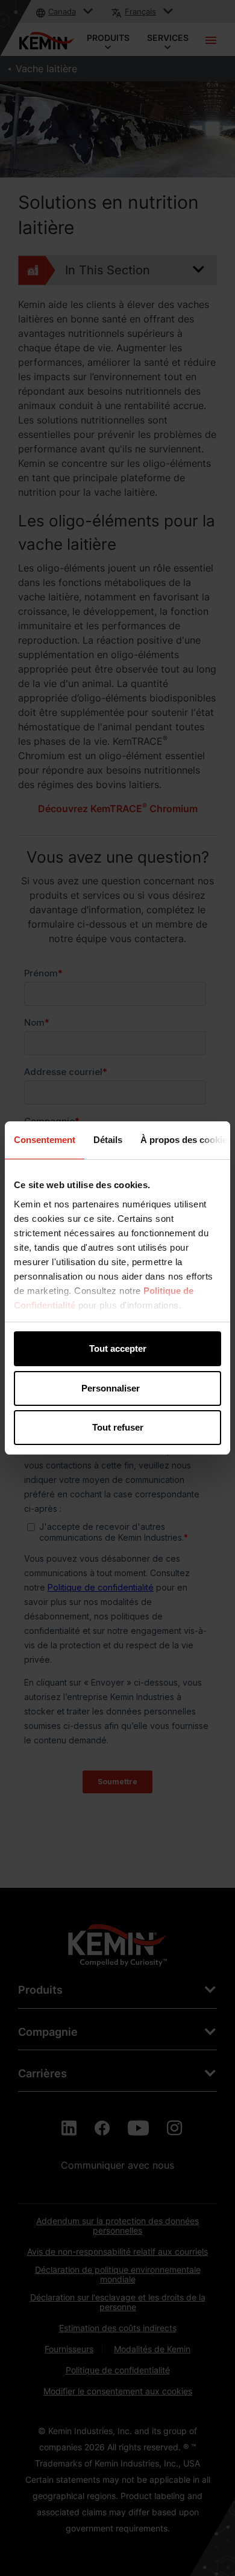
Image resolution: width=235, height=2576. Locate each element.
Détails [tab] (108, 1140)
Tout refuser (118, 1427)
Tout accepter (118, 1348)
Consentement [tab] (45, 1140)
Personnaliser (111, 1388)
